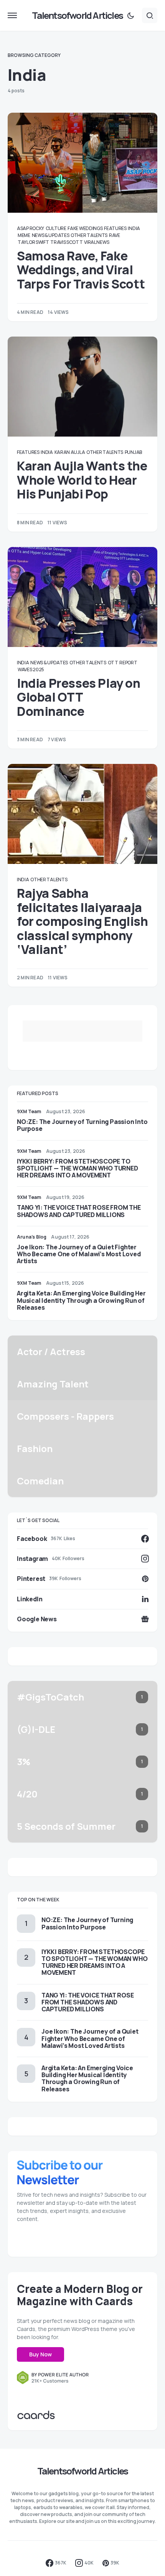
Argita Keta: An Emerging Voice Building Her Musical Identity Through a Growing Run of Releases (81, 1300)
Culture (56, 228)
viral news (97, 242)
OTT (113, 663)
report (128, 663)
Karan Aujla (70, 452)
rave (115, 235)
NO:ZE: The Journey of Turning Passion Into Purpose (82, 1125)
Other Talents (89, 235)
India (134, 228)
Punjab (133, 452)
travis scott (66, 242)
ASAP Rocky (31, 228)
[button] (12, 15)
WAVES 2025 (31, 669)
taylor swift (33, 242)
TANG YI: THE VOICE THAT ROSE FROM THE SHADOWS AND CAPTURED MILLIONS (79, 1211)
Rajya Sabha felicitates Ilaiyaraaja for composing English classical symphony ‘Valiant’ (82, 921)
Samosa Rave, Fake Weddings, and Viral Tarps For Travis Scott (81, 270)
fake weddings (85, 228)
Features (115, 228)
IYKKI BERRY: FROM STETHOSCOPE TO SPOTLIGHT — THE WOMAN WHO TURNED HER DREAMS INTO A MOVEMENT (78, 1168)
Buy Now (40, 2354)
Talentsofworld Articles (77, 15)
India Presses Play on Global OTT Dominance (79, 697)
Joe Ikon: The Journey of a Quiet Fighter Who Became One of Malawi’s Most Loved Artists (79, 1254)
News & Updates (51, 235)
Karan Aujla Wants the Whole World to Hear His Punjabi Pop (82, 480)
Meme (24, 235)
